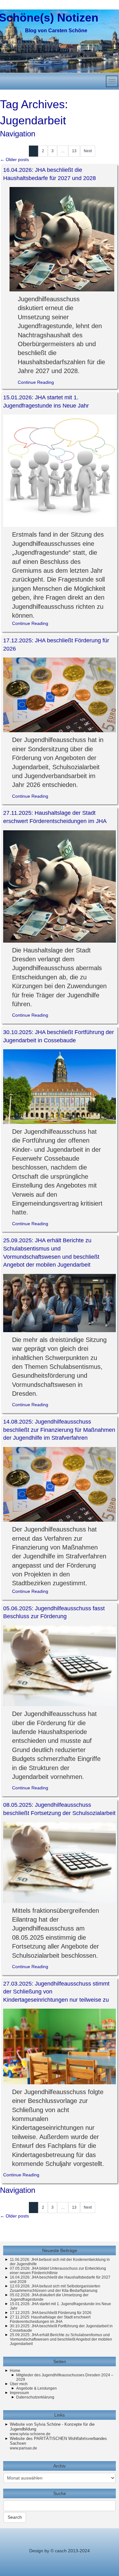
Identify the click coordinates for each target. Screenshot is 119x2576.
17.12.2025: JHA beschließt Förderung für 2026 (51, 2313)
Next (88, 151)
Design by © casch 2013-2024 (60, 2551)
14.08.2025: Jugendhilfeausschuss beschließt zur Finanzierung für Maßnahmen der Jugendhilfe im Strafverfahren (59, 1430)
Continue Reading (36, 382)
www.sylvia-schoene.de (30, 2434)
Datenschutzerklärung (35, 2397)
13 (74, 151)
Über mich (19, 2384)
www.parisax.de (23, 2448)
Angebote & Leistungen (36, 2388)
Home (15, 2371)
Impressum (19, 2393)
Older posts (14, 159)
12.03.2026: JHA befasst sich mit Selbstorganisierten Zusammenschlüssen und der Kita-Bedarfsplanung (55, 2288)
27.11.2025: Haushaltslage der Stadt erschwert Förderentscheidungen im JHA (50, 2319)
